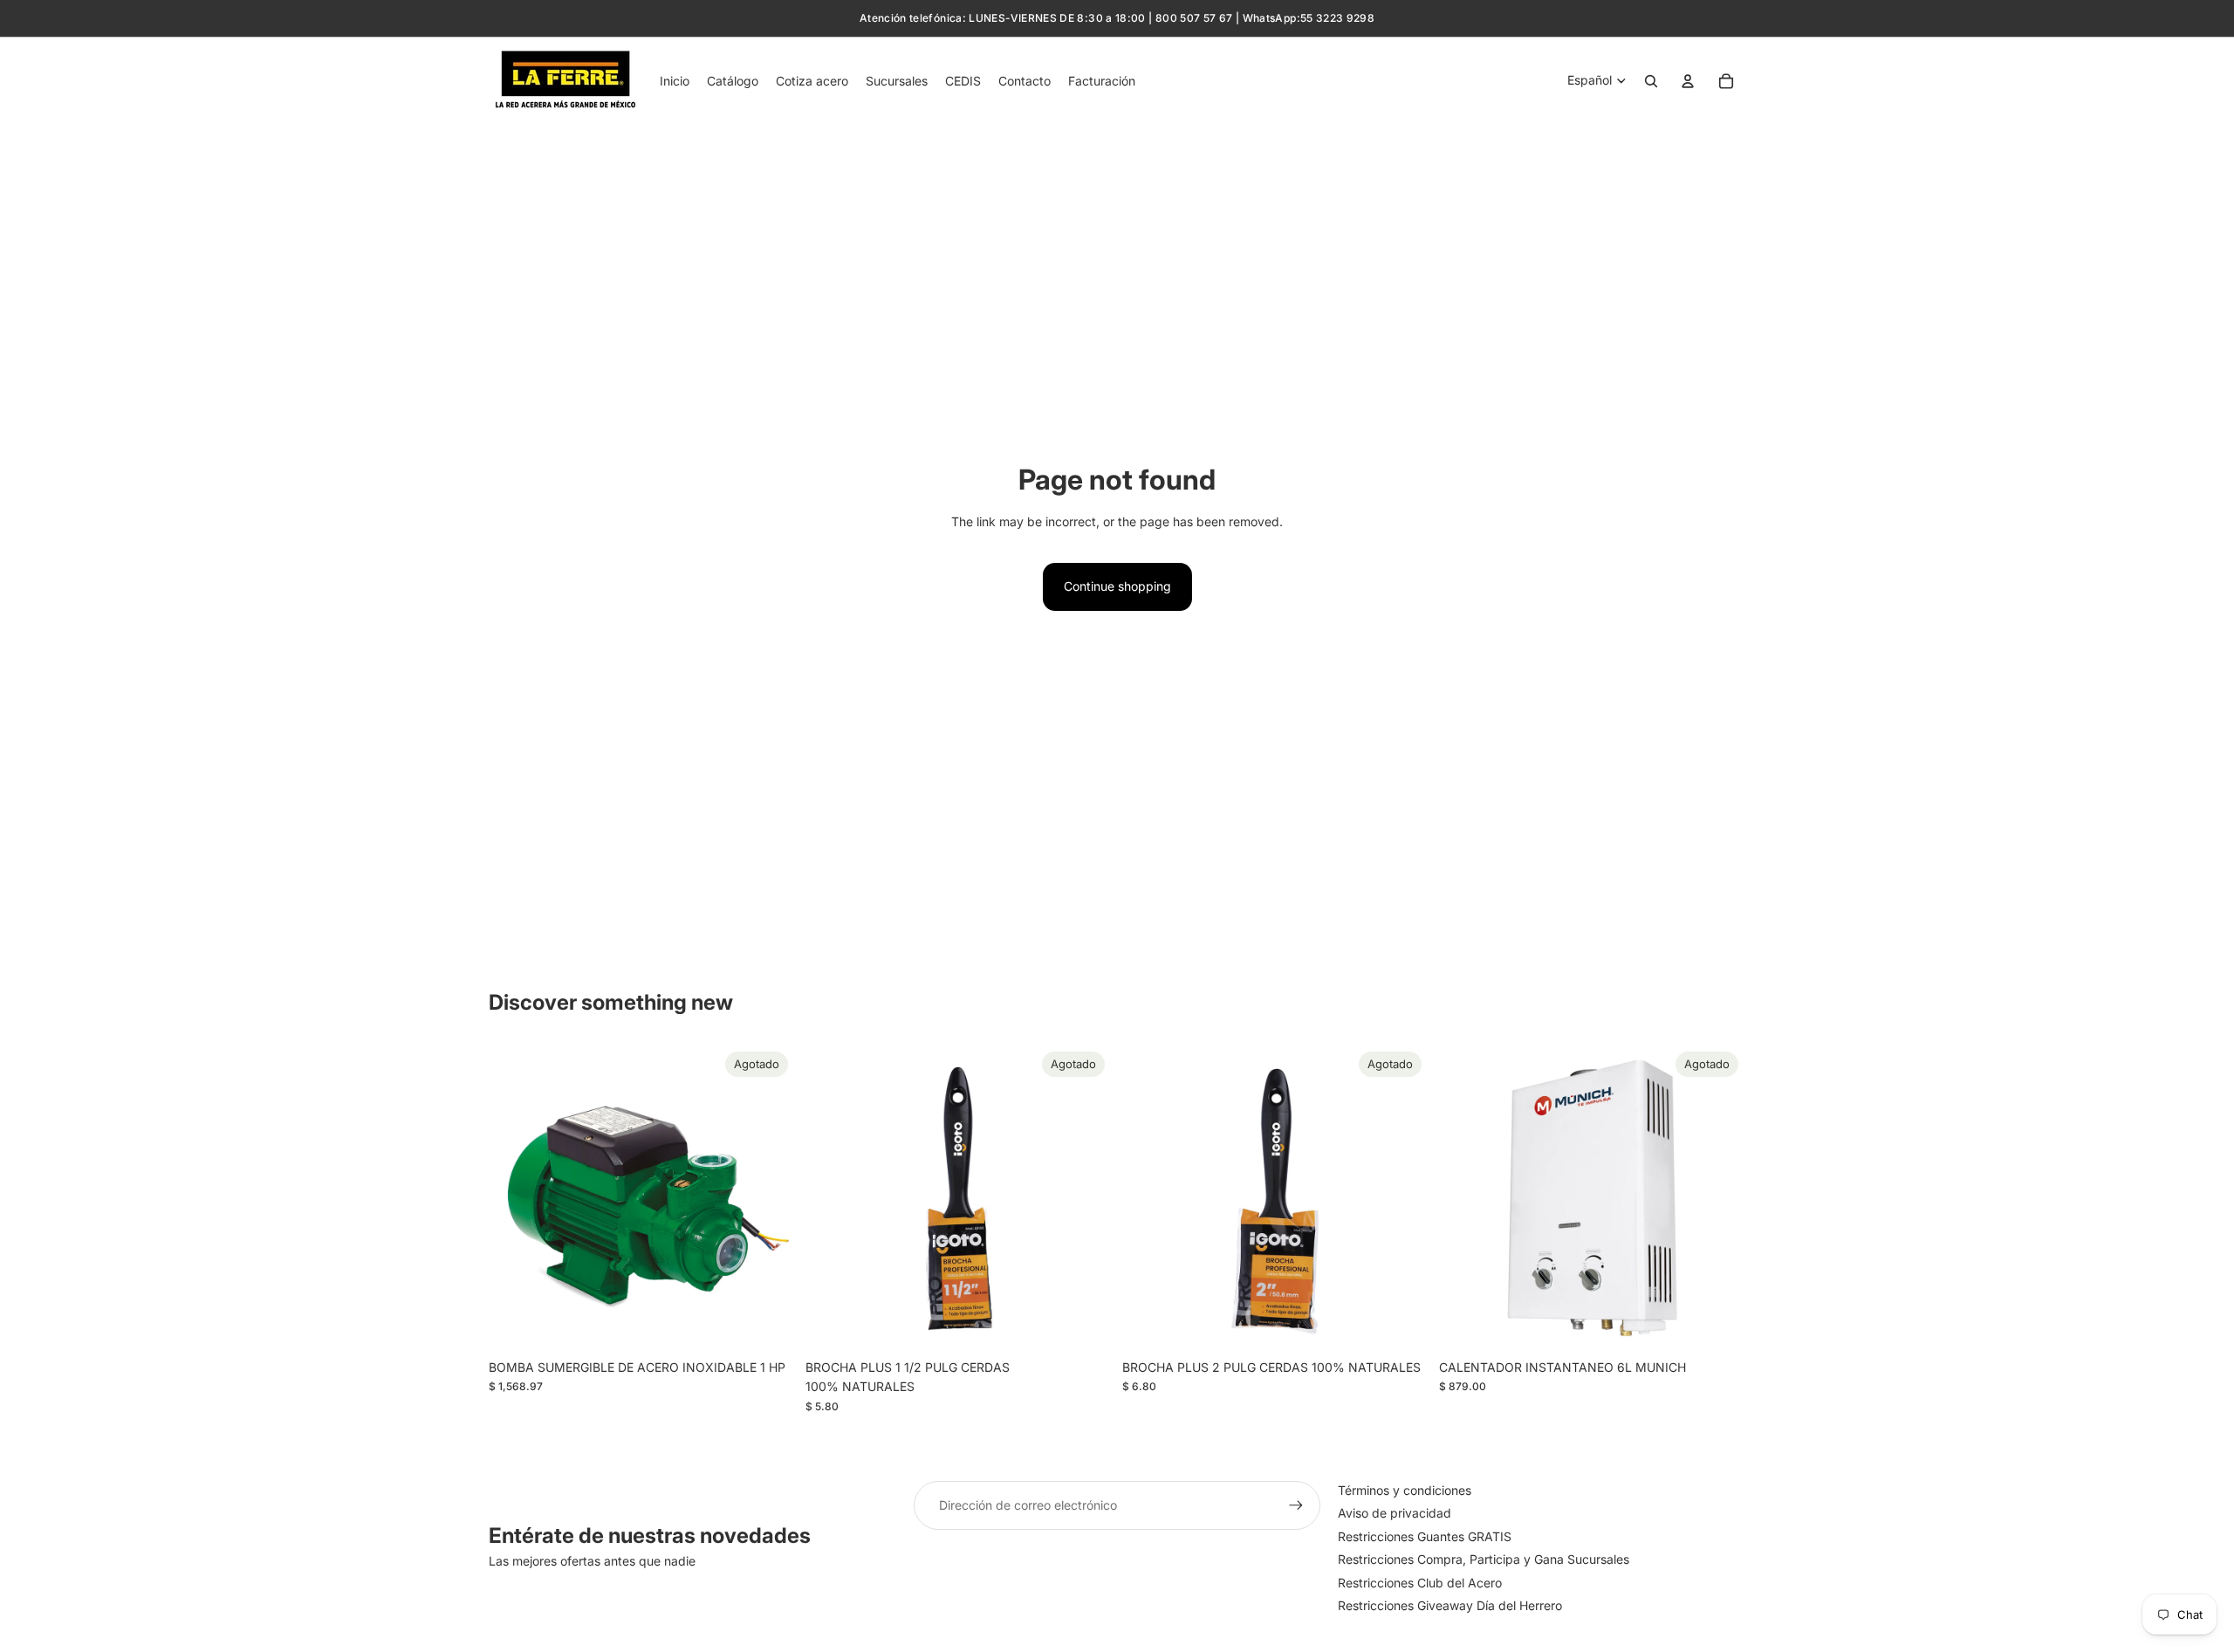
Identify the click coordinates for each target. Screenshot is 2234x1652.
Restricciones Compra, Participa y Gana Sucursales (1484, 1559)
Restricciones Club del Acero (1420, 1583)
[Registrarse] (1296, 1505)
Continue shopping (1117, 586)
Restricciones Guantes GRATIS (1425, 1536)
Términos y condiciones (1405, 1490)
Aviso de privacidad (1395, 1513)
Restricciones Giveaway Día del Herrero (1450, 1605)
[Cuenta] (1688, 81)
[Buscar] (1651, 81)
